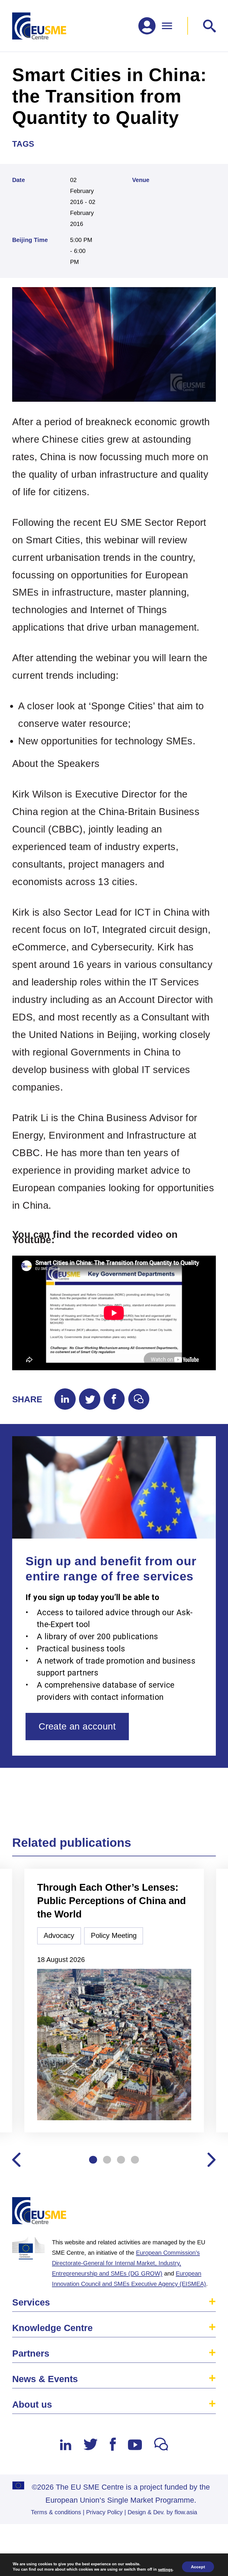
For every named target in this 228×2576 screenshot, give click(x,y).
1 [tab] (93, 2160)
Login (205, 2213)
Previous (16, 2160)
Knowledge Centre (52, 2328)
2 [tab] (107, 2160)
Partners (31, 2353)
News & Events (45, 2379)
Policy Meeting (114, 1936)
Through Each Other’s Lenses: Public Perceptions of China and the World (111, 1901)
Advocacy (59, 1936)
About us (32, 2405)
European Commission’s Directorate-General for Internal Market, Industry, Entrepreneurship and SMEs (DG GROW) (126, 2263)
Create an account (77, 1726)
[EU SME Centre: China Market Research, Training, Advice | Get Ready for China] (39, 26)
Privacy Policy (104, 2512)
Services (31, 2302)
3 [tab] (121, 2160)
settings (165, 2569)
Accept (198, 2567)
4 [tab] (135, 2160)
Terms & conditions (56, 2512)
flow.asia (186, 2512)
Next (212, 2160)
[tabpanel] (114, 2001)
